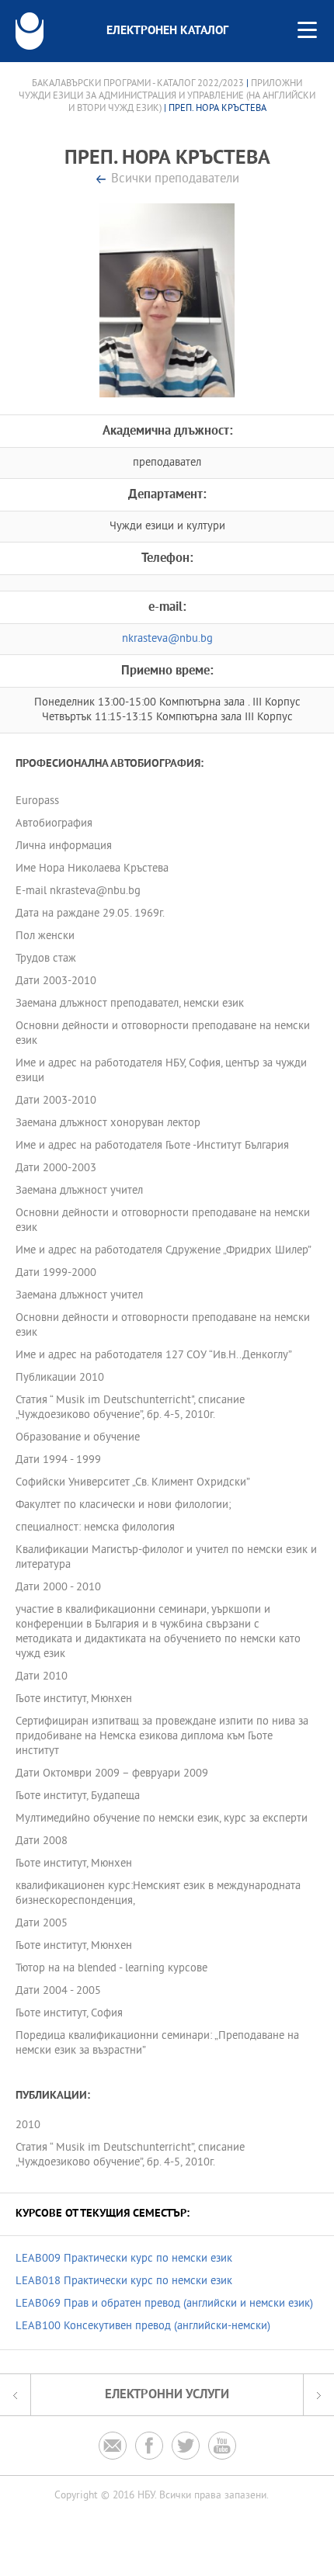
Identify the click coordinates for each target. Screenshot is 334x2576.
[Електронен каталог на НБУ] (30, 31)
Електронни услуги (167, 2395)
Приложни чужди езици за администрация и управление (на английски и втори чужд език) (167, 96)
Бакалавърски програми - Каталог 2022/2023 (138, 84)
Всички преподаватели (175, 180)
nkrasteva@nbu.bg (167, 639)
